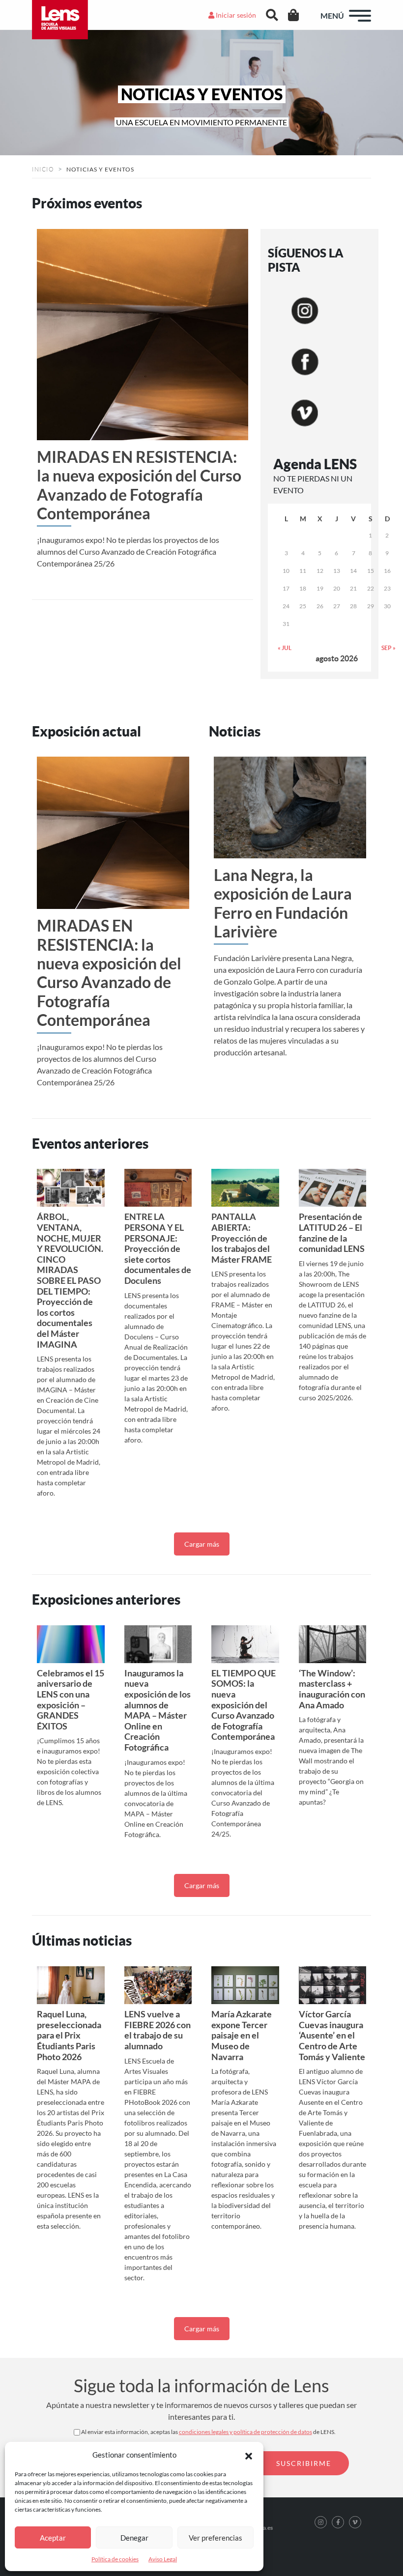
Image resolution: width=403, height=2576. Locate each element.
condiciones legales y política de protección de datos (245, 2432)
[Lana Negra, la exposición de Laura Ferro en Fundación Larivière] (290, 807)
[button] (249, 2455)
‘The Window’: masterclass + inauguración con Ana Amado (332, 1689)
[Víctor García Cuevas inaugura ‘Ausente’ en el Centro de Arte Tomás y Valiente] (333, 1985)
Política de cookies (115, 2559)
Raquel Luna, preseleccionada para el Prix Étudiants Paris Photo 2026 (69, 2035)
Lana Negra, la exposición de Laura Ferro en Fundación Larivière (283, 903)
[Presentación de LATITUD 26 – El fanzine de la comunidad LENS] (333, 1188)
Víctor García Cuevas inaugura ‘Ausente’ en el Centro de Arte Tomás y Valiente (332, 2035)
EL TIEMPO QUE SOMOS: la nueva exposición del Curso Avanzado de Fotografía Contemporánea (244, 1705)
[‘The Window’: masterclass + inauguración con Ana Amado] (333, 1644)
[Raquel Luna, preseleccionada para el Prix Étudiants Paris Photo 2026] (71, 1985)
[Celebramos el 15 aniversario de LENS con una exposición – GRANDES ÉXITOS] (71, 1644)
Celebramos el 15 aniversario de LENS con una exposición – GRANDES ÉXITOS (71, 1699)
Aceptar (53, 2538)
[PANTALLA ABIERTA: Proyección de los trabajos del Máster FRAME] (245, 1188)
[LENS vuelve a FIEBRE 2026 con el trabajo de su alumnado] (158, 1985)
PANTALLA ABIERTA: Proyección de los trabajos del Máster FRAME (242, 1238)
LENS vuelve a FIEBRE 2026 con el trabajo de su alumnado (158, 2030)
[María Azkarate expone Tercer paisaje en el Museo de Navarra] (245, 1985)
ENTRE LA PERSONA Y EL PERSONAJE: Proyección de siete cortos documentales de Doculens (158, 1248)
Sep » (389, 648)
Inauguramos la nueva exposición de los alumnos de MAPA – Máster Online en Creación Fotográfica (158, 1710)
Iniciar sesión (235, 15)
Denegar (134, 2538)
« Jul (285, 648)
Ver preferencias (216, 2538)
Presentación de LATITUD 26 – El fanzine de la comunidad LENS (332, 1232)
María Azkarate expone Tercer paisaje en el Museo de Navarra (242, 2035)
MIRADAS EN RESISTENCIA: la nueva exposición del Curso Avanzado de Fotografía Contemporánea (139, 485)
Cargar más (202, 1544)
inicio (43, 169)
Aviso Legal (163, 2559)
